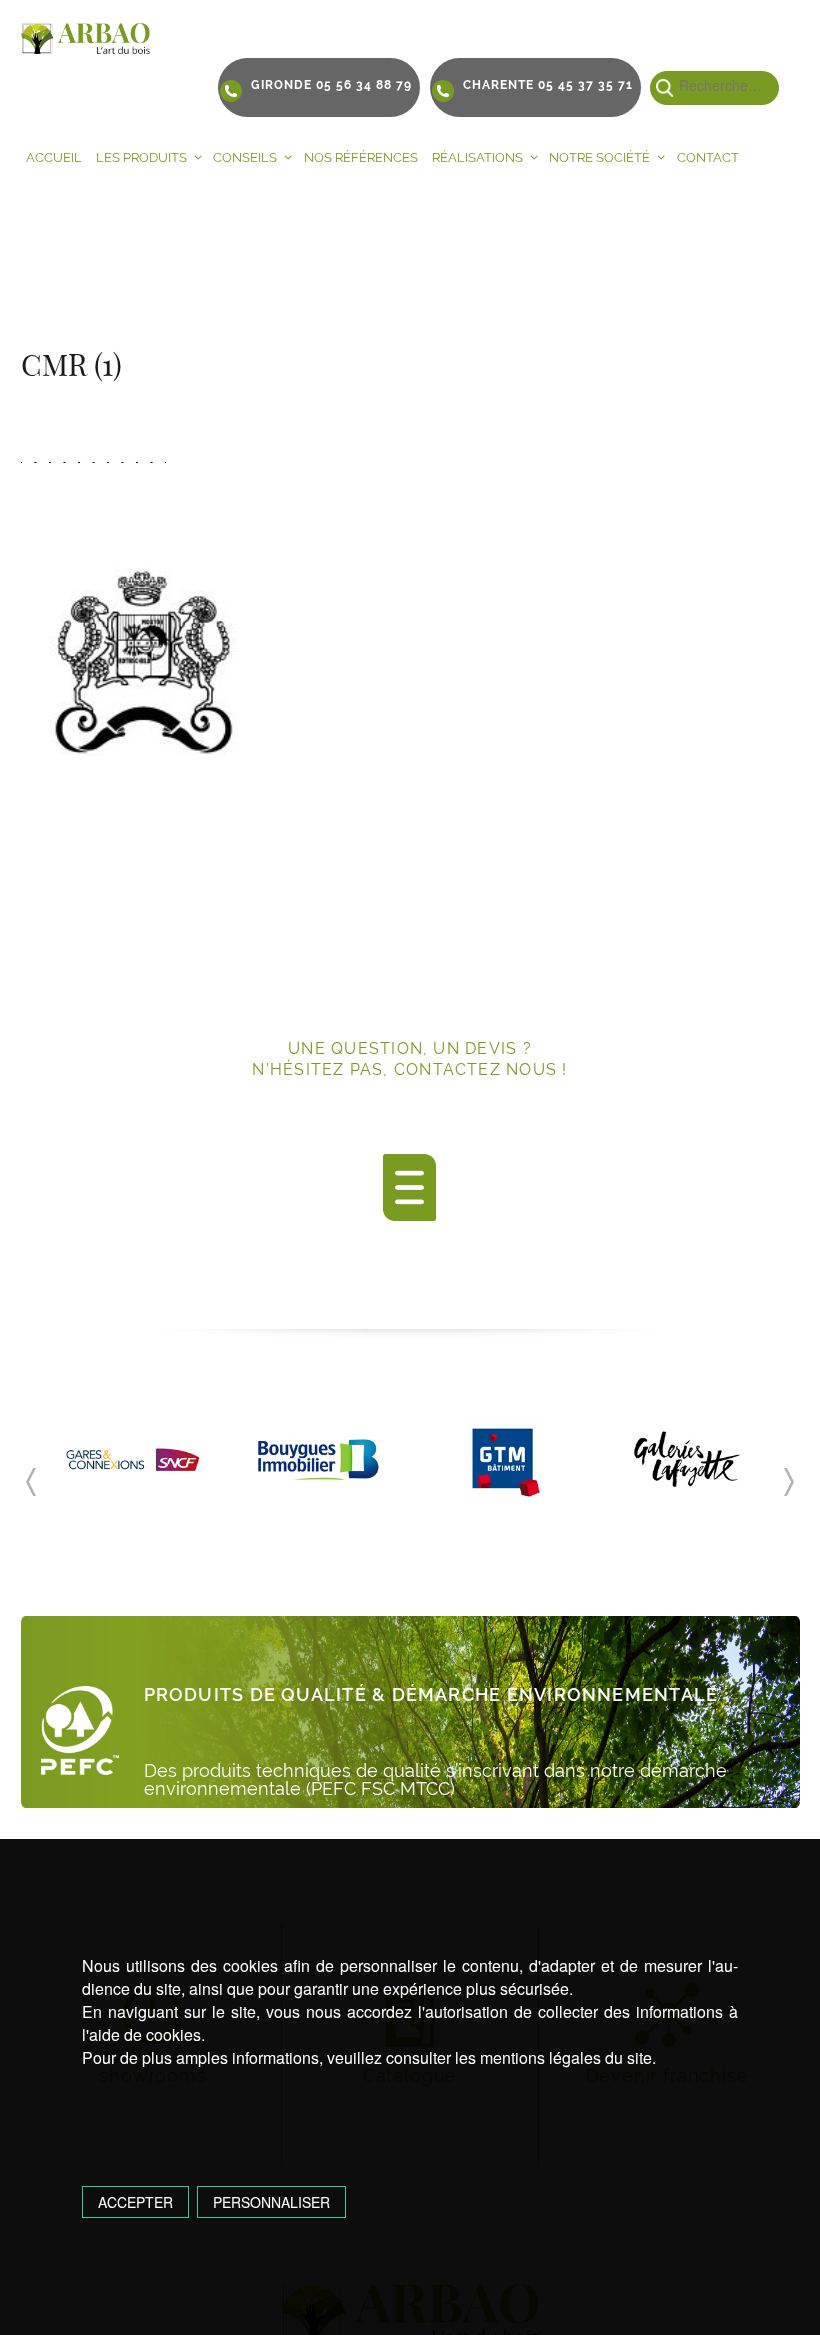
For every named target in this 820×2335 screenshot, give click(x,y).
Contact (708, 157)
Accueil (54, 157)
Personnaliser (271, 2202)
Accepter (135, 2202)
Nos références (361, 157)
